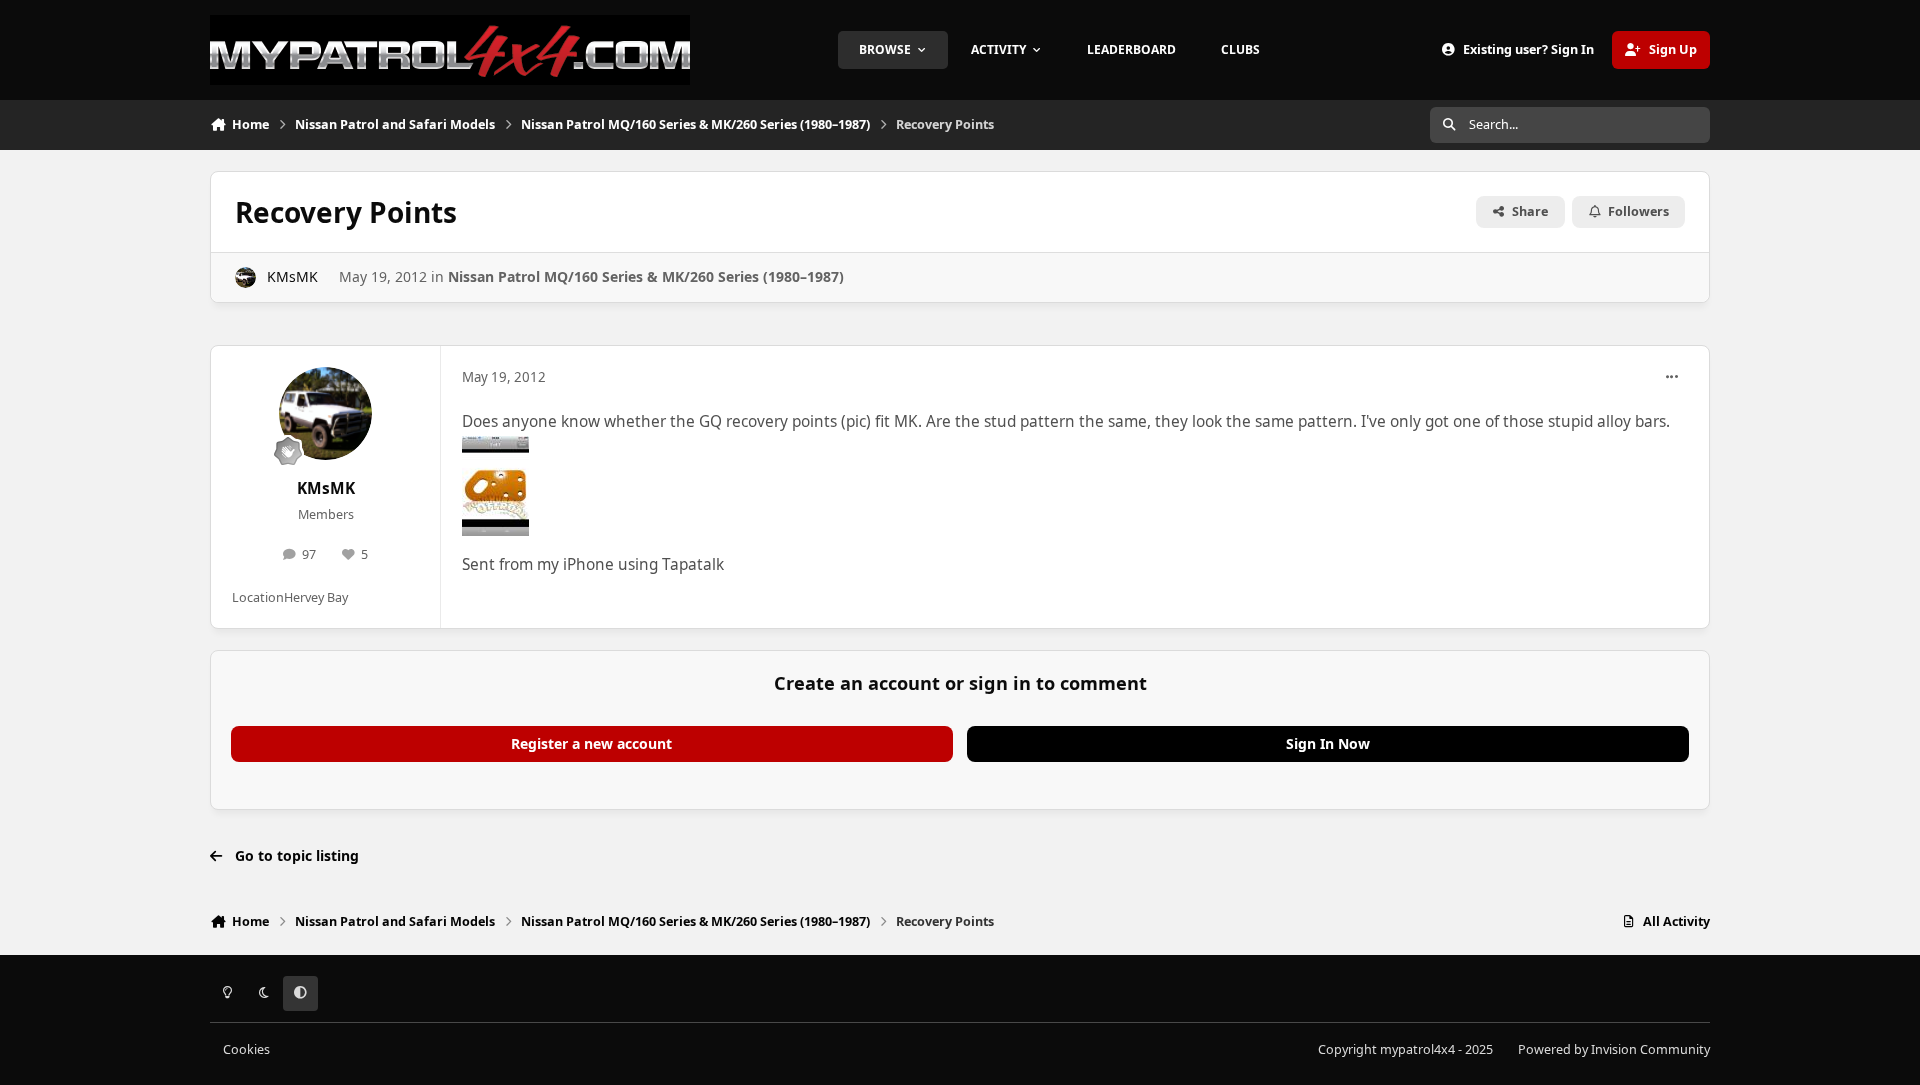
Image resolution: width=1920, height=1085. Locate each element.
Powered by (1614, 1049)
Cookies (246, 1049)
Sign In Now (1328, 743)
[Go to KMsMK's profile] (245, 277)
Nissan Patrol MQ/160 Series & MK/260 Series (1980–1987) (646, 276)
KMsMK (292, 276)
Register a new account (591, 743)
